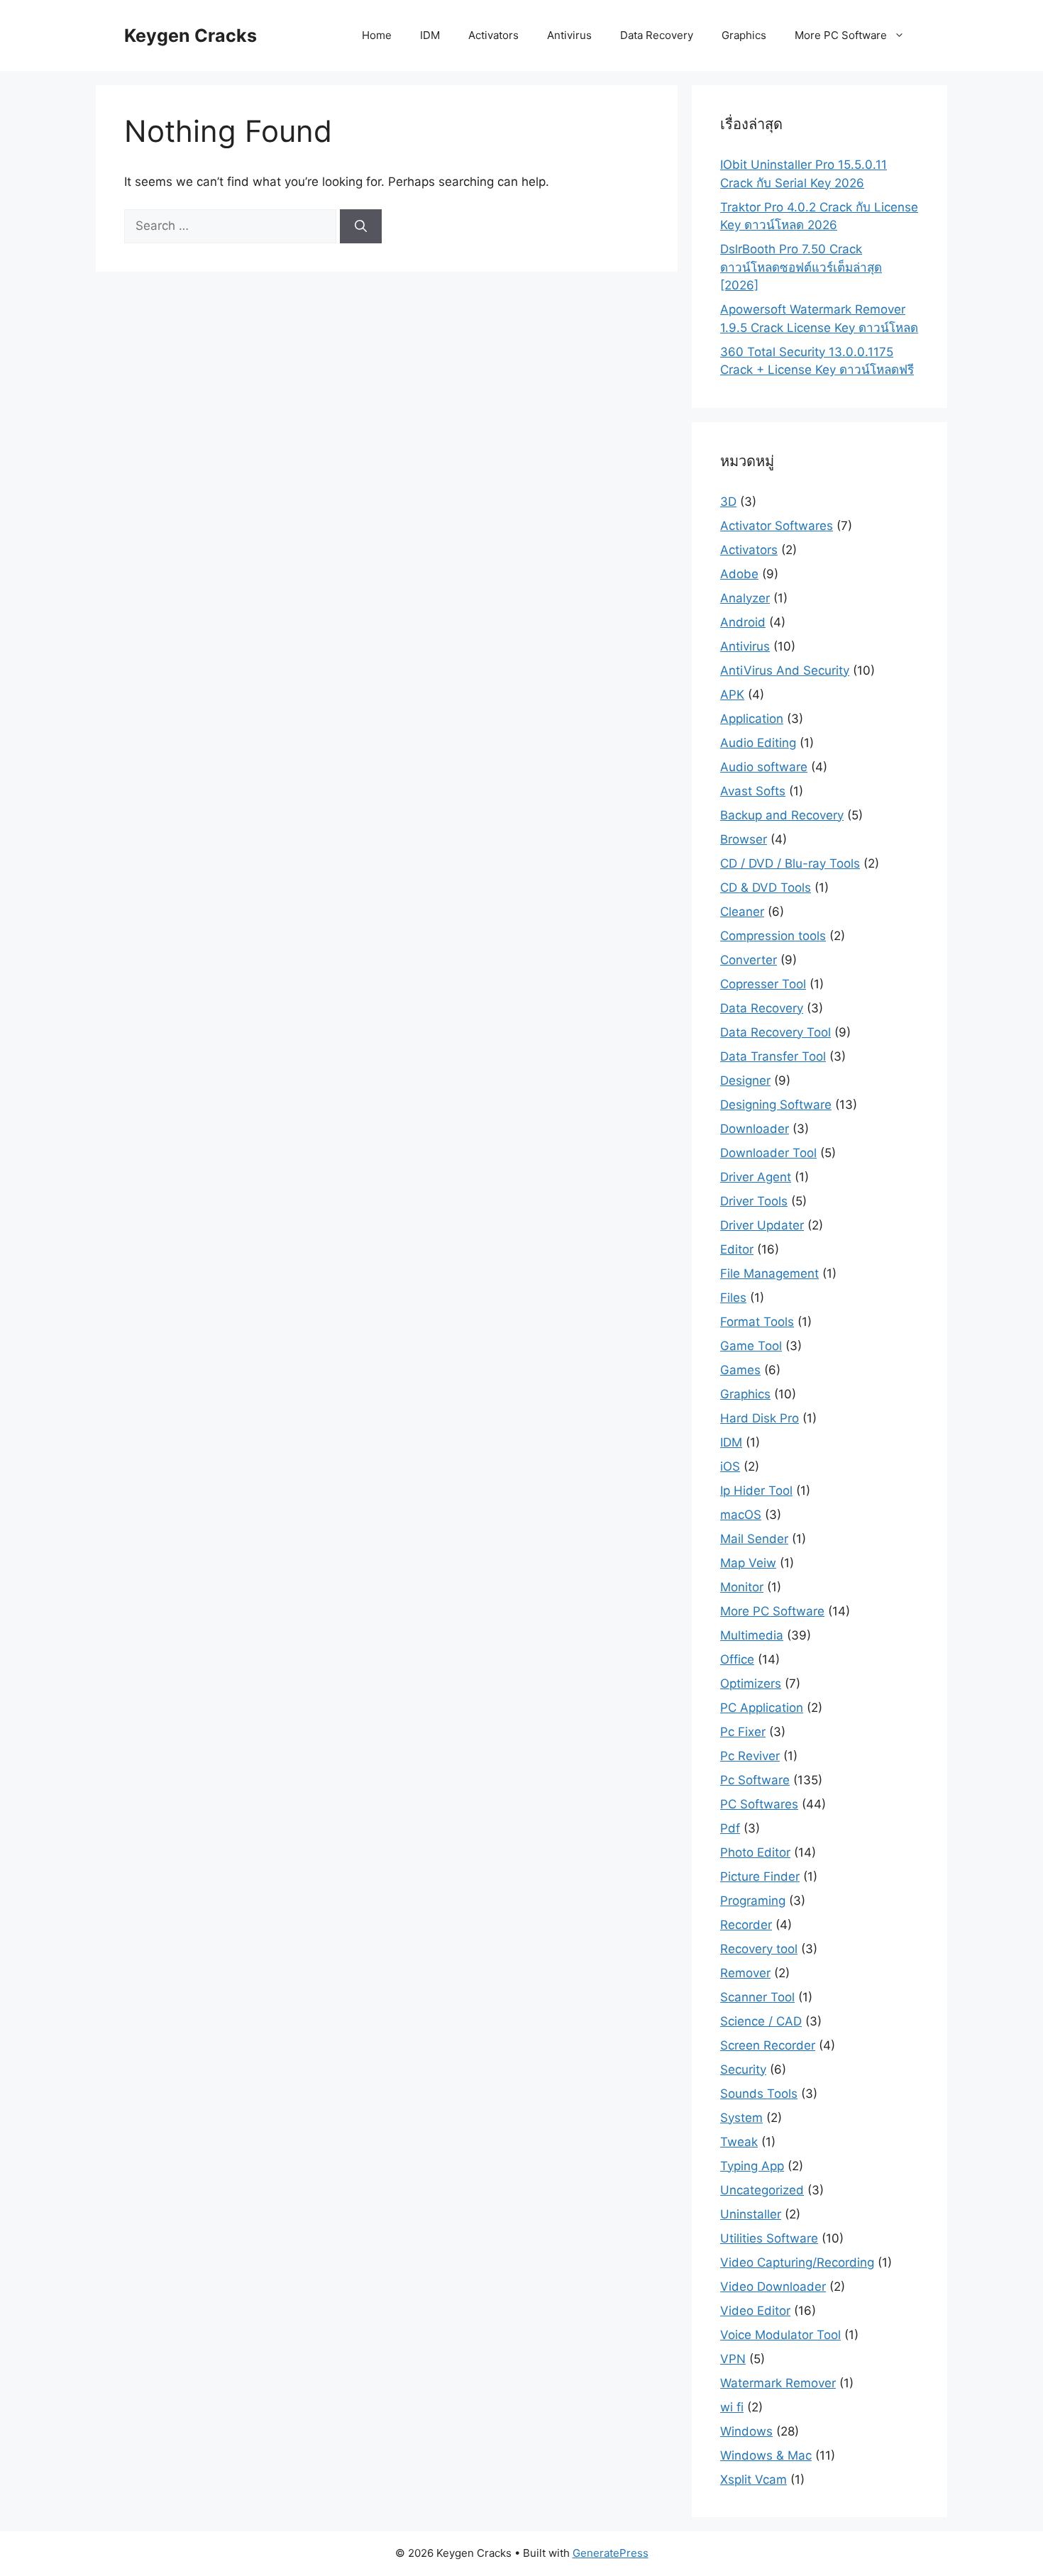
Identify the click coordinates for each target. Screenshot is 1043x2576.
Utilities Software (769, 2238)
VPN (733, 2359)
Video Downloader (773, 2287)
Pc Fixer (743, 1732)
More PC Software (841, 35)
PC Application (762, 1708)
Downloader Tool (768, 1153)
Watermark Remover (778, 2383)
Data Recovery (657, 35)
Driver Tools (754, 1201)
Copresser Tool (763, 984)
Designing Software (776, 1105)
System (741, 2118)
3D (728, 502)
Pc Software (755, 1780)
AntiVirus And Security (785, 670)
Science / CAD (761, 2021)
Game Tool (751, 1346)
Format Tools (757, 1322)
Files (733, 1298)
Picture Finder (760, 1876)
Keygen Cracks (191, 35)
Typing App (752, 2166)
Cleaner (742, 912)
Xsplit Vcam (754, 2480)
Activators (493, 35)
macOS (741, 1515)
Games (740, 1370)
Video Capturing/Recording (797, 2262)
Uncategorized (762, 2190)
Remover (745, 1973)
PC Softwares (759, 1804)
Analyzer (745, 598)
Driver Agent (756, 1177)
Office (737, 1659)
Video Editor (755, 2311)
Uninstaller (751, 2214)
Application (752, 719)
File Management (769, 1273)
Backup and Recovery (782, 815)
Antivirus (569, 35)
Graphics (744, 35)
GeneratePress (611, 2553)
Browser (744, 839)
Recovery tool (759, 1949)
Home (377, 35)
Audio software (764, 767)
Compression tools (773, 936)
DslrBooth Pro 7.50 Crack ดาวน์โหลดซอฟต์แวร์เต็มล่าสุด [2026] (801, 267)
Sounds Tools (759, 2094)
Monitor (742, 1587)
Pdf (730, 1828)
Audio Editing (758, 743)
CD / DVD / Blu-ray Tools (790, 863)
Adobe (739, 574)
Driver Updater (762, 1225)
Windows (746, 2431)
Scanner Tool (757, 1997)
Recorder (746, 1925)
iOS (730, 1466)
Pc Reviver (750, 1756)
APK (732, 695)
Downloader (755, 1129)
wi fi (732, 2407)
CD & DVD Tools (766, 888)
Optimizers (751, 1684)
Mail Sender (754, 1539)
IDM (430, 35)
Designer (745, 1080)
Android (743, 622)
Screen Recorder (768, 2045)
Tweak (739, 2142)
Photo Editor (755, 1852)
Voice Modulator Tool (780, 2335)
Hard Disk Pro (760, 1418)
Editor (737, 1249)
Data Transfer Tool (773, 1056)
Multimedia (752, 1635)
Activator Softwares (777, 526)
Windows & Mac (766, 2455)
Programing (753, 1901)
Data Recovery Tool (776, 1032)
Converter (749, 960)
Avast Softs (753, 791)
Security (743, 2069)
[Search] (361, 226)
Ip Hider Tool (756, 1491)
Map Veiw (748, 1563)
